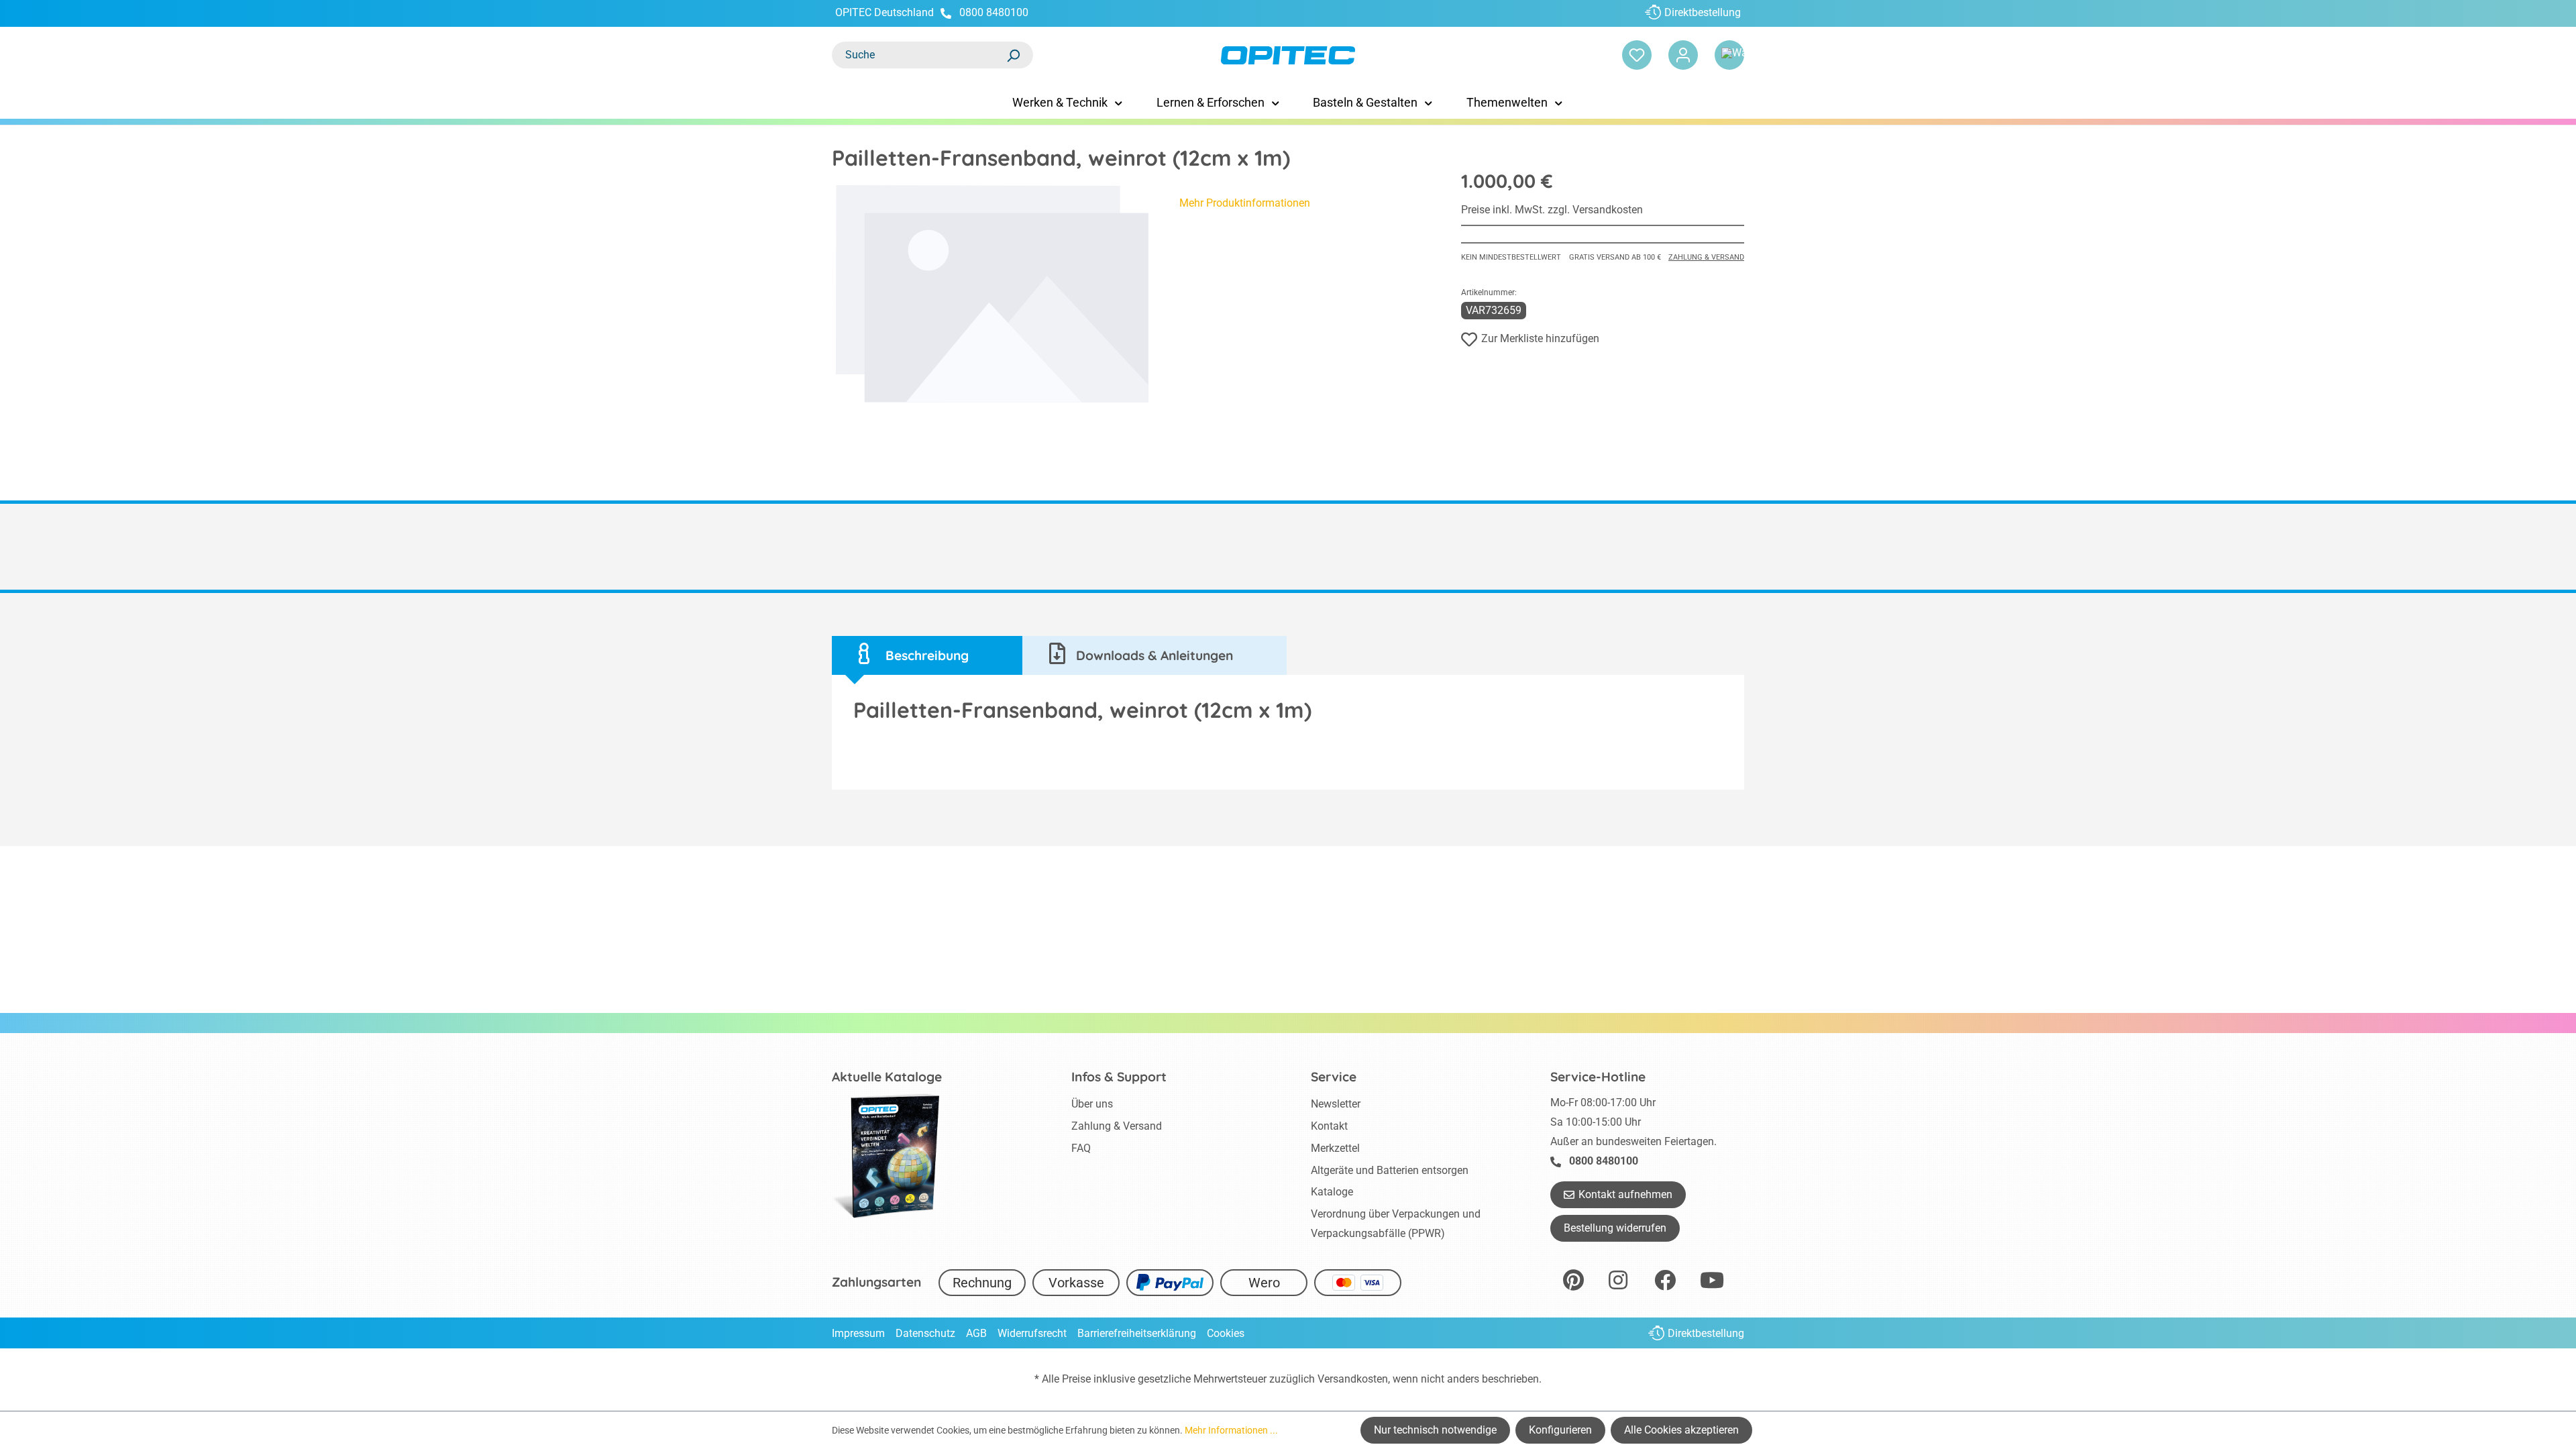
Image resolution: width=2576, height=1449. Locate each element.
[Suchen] (1013, 55)
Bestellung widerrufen (1615, 1228)
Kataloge (1332, 1192)
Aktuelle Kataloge (887, 1077)
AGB (976, 1333)
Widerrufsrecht (1032, 1333)
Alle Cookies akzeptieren (1681, 1430)
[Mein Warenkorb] (1729, 55)
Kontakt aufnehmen (1625, 1194)
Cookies (1226, 1333)
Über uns (1092, 1104)
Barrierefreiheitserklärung (1137, 1333)
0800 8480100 (994, 12)
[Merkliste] (1637, 55)
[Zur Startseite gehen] (1288, 55)
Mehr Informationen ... (1231, 1430)
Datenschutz (925, 1333)
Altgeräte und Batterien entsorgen (1390, 1170)
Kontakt (1329, 1126)
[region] (992, 294)
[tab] (927, 656)
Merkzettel (1335, 1148)
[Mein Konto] (1683, 55)
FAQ (1081, 1148)
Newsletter (1336, 1104)
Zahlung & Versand (1706, 257)
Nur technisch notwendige (1435, 1430)
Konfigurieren (1560, 1430)
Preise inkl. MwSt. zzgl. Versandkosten (1552, 210)
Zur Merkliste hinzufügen (1540, 338)
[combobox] (919, 55)
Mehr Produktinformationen (1245, 203)
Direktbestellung (1703, 12)
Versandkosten (1353, 1379)
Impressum (858, 1333)
